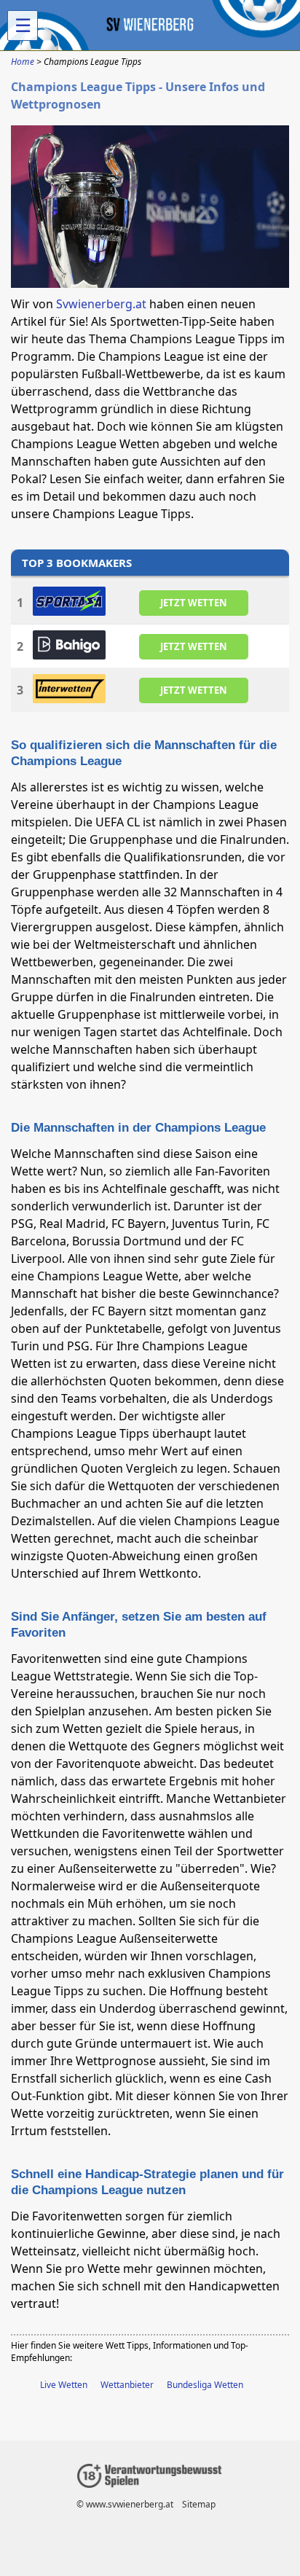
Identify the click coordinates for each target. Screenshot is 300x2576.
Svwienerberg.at (101, 304)
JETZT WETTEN (194, 602)
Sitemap (199, 2504)
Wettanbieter (127, 2385)
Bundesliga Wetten (205, 2385)
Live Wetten (64, 2385)
